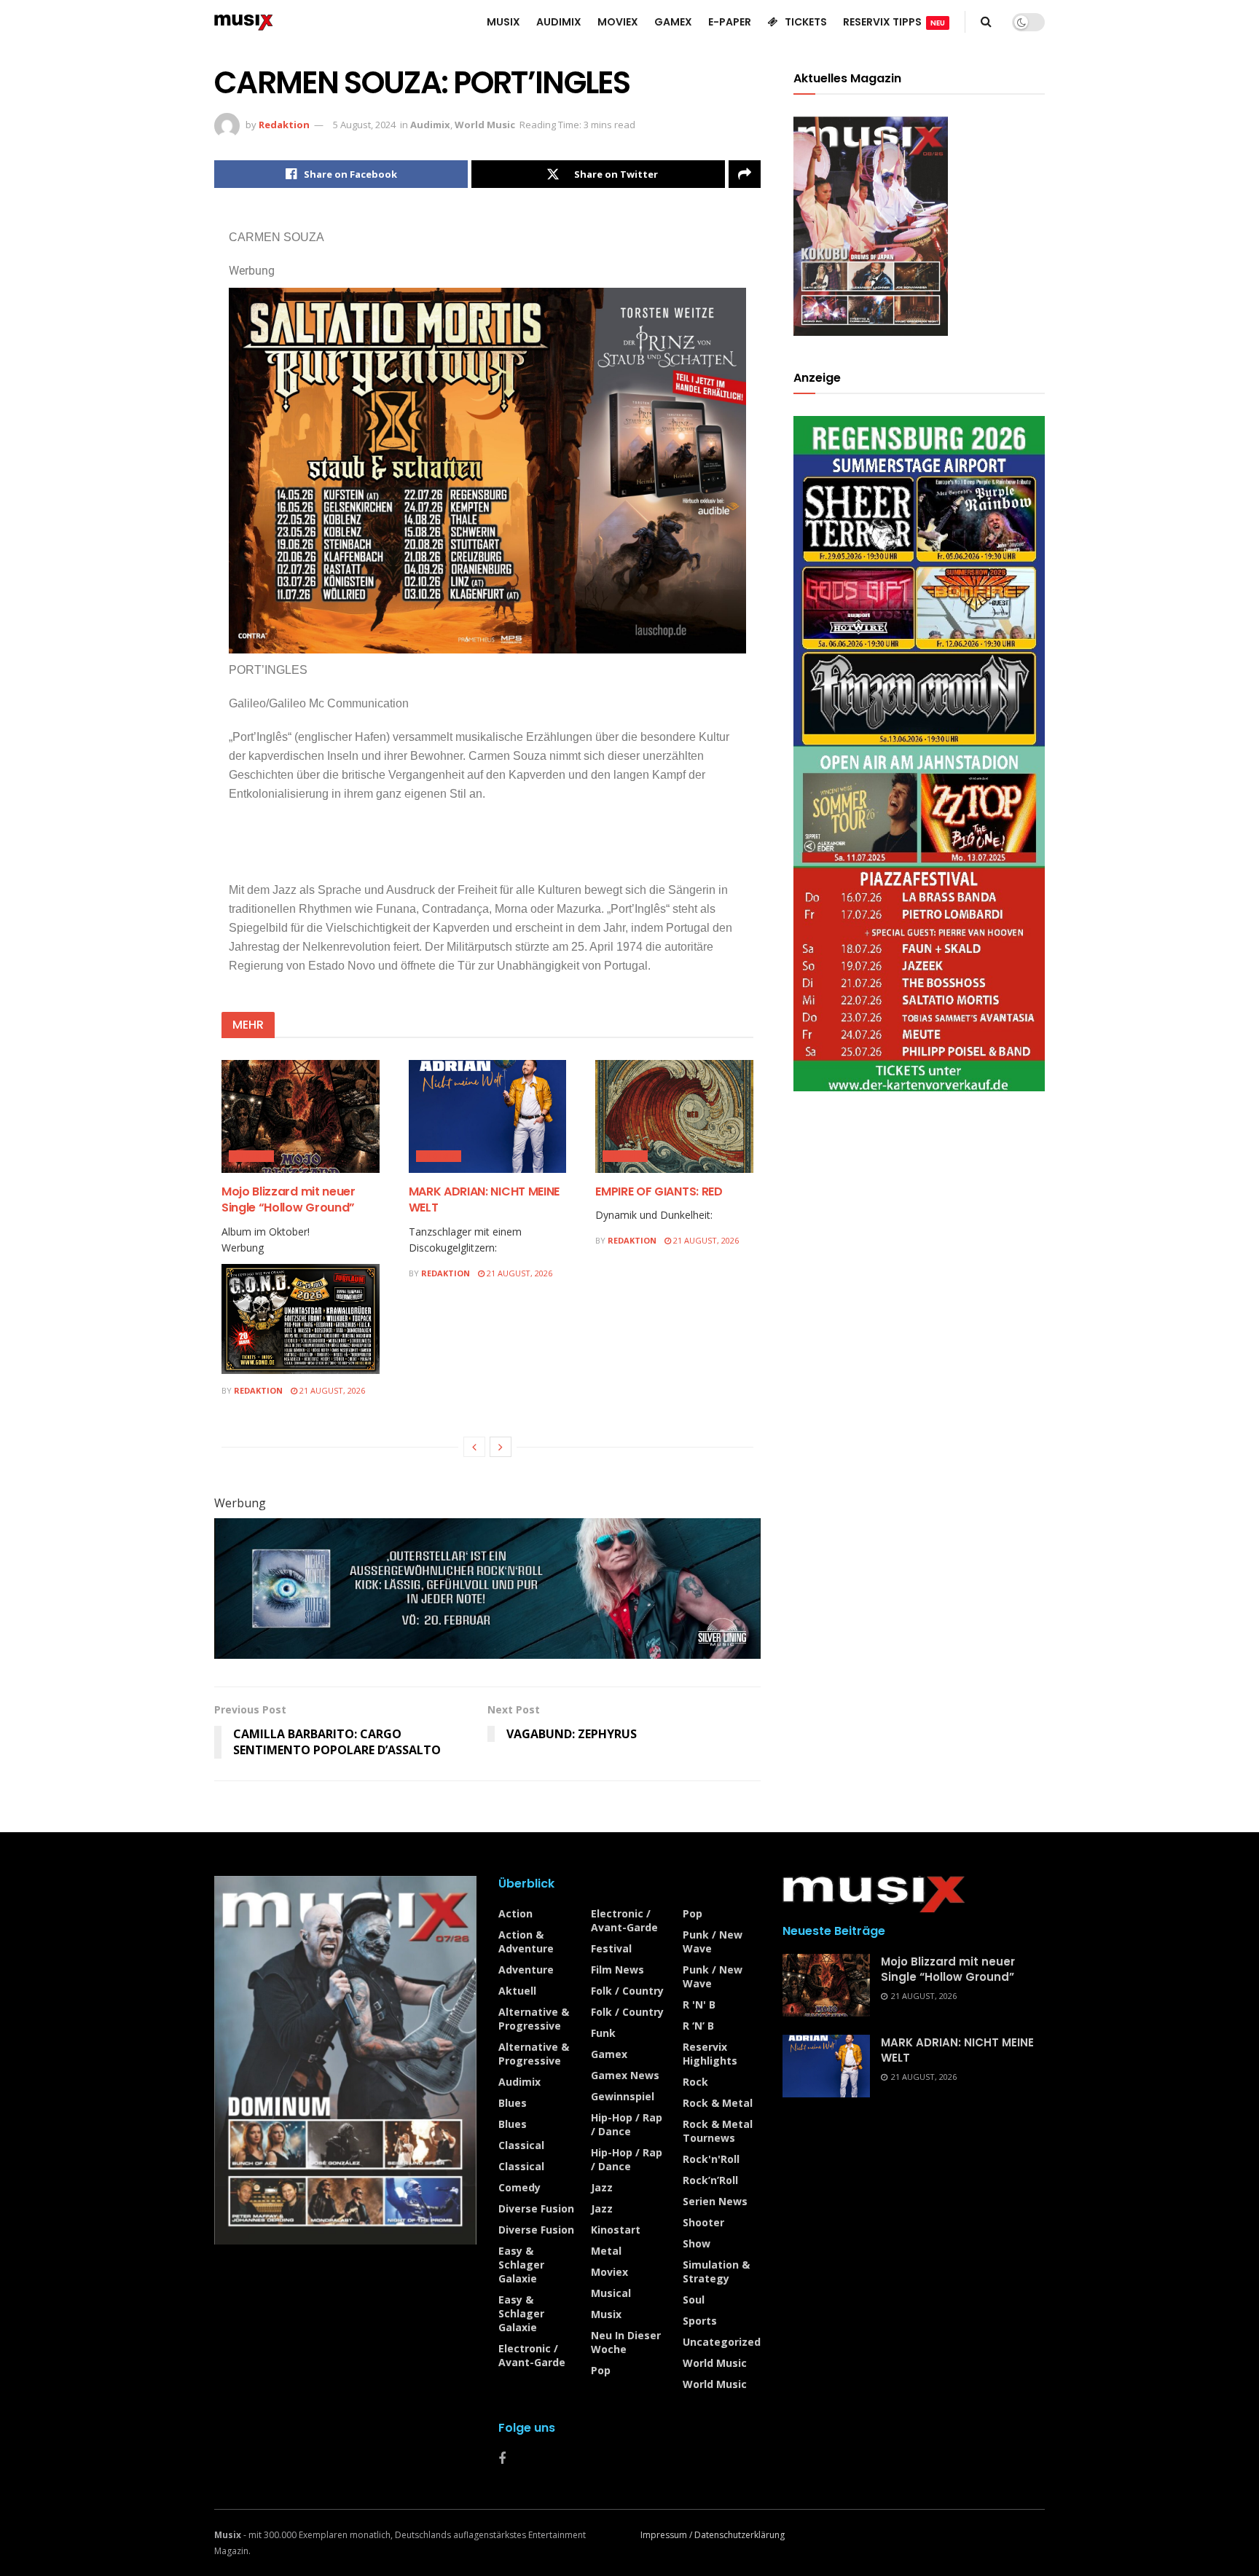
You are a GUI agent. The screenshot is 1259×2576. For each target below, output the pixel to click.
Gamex (609, 2054)
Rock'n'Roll (711, 2159)
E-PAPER (730, 22)
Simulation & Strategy (716, 2271)
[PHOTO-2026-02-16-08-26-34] (487, 1587)
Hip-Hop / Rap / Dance (627, 2124)
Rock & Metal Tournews (718, 2131)
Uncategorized (722, 2342)
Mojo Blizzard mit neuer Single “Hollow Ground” (289, 1199)
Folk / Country (627, 1991)
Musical (611, 2293)
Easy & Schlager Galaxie (521, 2265)
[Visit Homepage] (244, 22)
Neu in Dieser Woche (626, 2342)
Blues (513, 2103)
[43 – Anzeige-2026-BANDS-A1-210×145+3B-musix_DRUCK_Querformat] (301, 1318)
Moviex (609, 2272)
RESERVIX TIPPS (894, 22)
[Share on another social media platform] (745, 174)
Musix (606, 2314)
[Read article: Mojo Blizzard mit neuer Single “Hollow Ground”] (301, 1116)
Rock (695, 2082)
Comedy (519, 2187)
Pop (601, 2370)
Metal (606, 2251)
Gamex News (625, 2075)
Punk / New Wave (713, 1941)
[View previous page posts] (474, 1447)
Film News (617, 1970)
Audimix (430, 125)
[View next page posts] (501, 1447)
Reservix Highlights (710, 2054)
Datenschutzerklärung (740, 2535)
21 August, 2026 (331, 1390)
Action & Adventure (526, 1941)
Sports (700, 2321)
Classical (521, 2145)
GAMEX (673, 22)
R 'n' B (699, 2004)
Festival (611, 1948)
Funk (603, 2033)
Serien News (715, 2201)
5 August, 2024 (364, 125)
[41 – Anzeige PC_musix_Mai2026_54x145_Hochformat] (919, 752)
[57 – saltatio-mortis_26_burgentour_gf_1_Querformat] (487, 470)
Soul (694, 2300)
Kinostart (616, 2230)
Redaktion (284, 125)
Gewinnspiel (623, 2096)
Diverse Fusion (536, 2208)
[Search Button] (986, 22)
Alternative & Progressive (534, 2019)
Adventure (526, 1970)
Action (515, 1913)
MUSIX (503, 22)
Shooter (703, 2222)
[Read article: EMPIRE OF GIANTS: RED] (674, 1116)
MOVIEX (618, 22)
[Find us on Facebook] (502, 2459)
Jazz (602, 2187)
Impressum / (667, 2535)
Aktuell (517, 1991)
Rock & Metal (718, 2103)
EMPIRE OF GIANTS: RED (659, 1191)
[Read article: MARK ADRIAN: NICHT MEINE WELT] (488, 1116)
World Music (485, 125)
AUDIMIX (559, 22)
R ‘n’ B (698, 2026)
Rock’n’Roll (710, 2180)
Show (697, 2243)
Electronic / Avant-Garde (532, 2355)
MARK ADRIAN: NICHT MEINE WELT (484, 1199)
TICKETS (806, 22)
